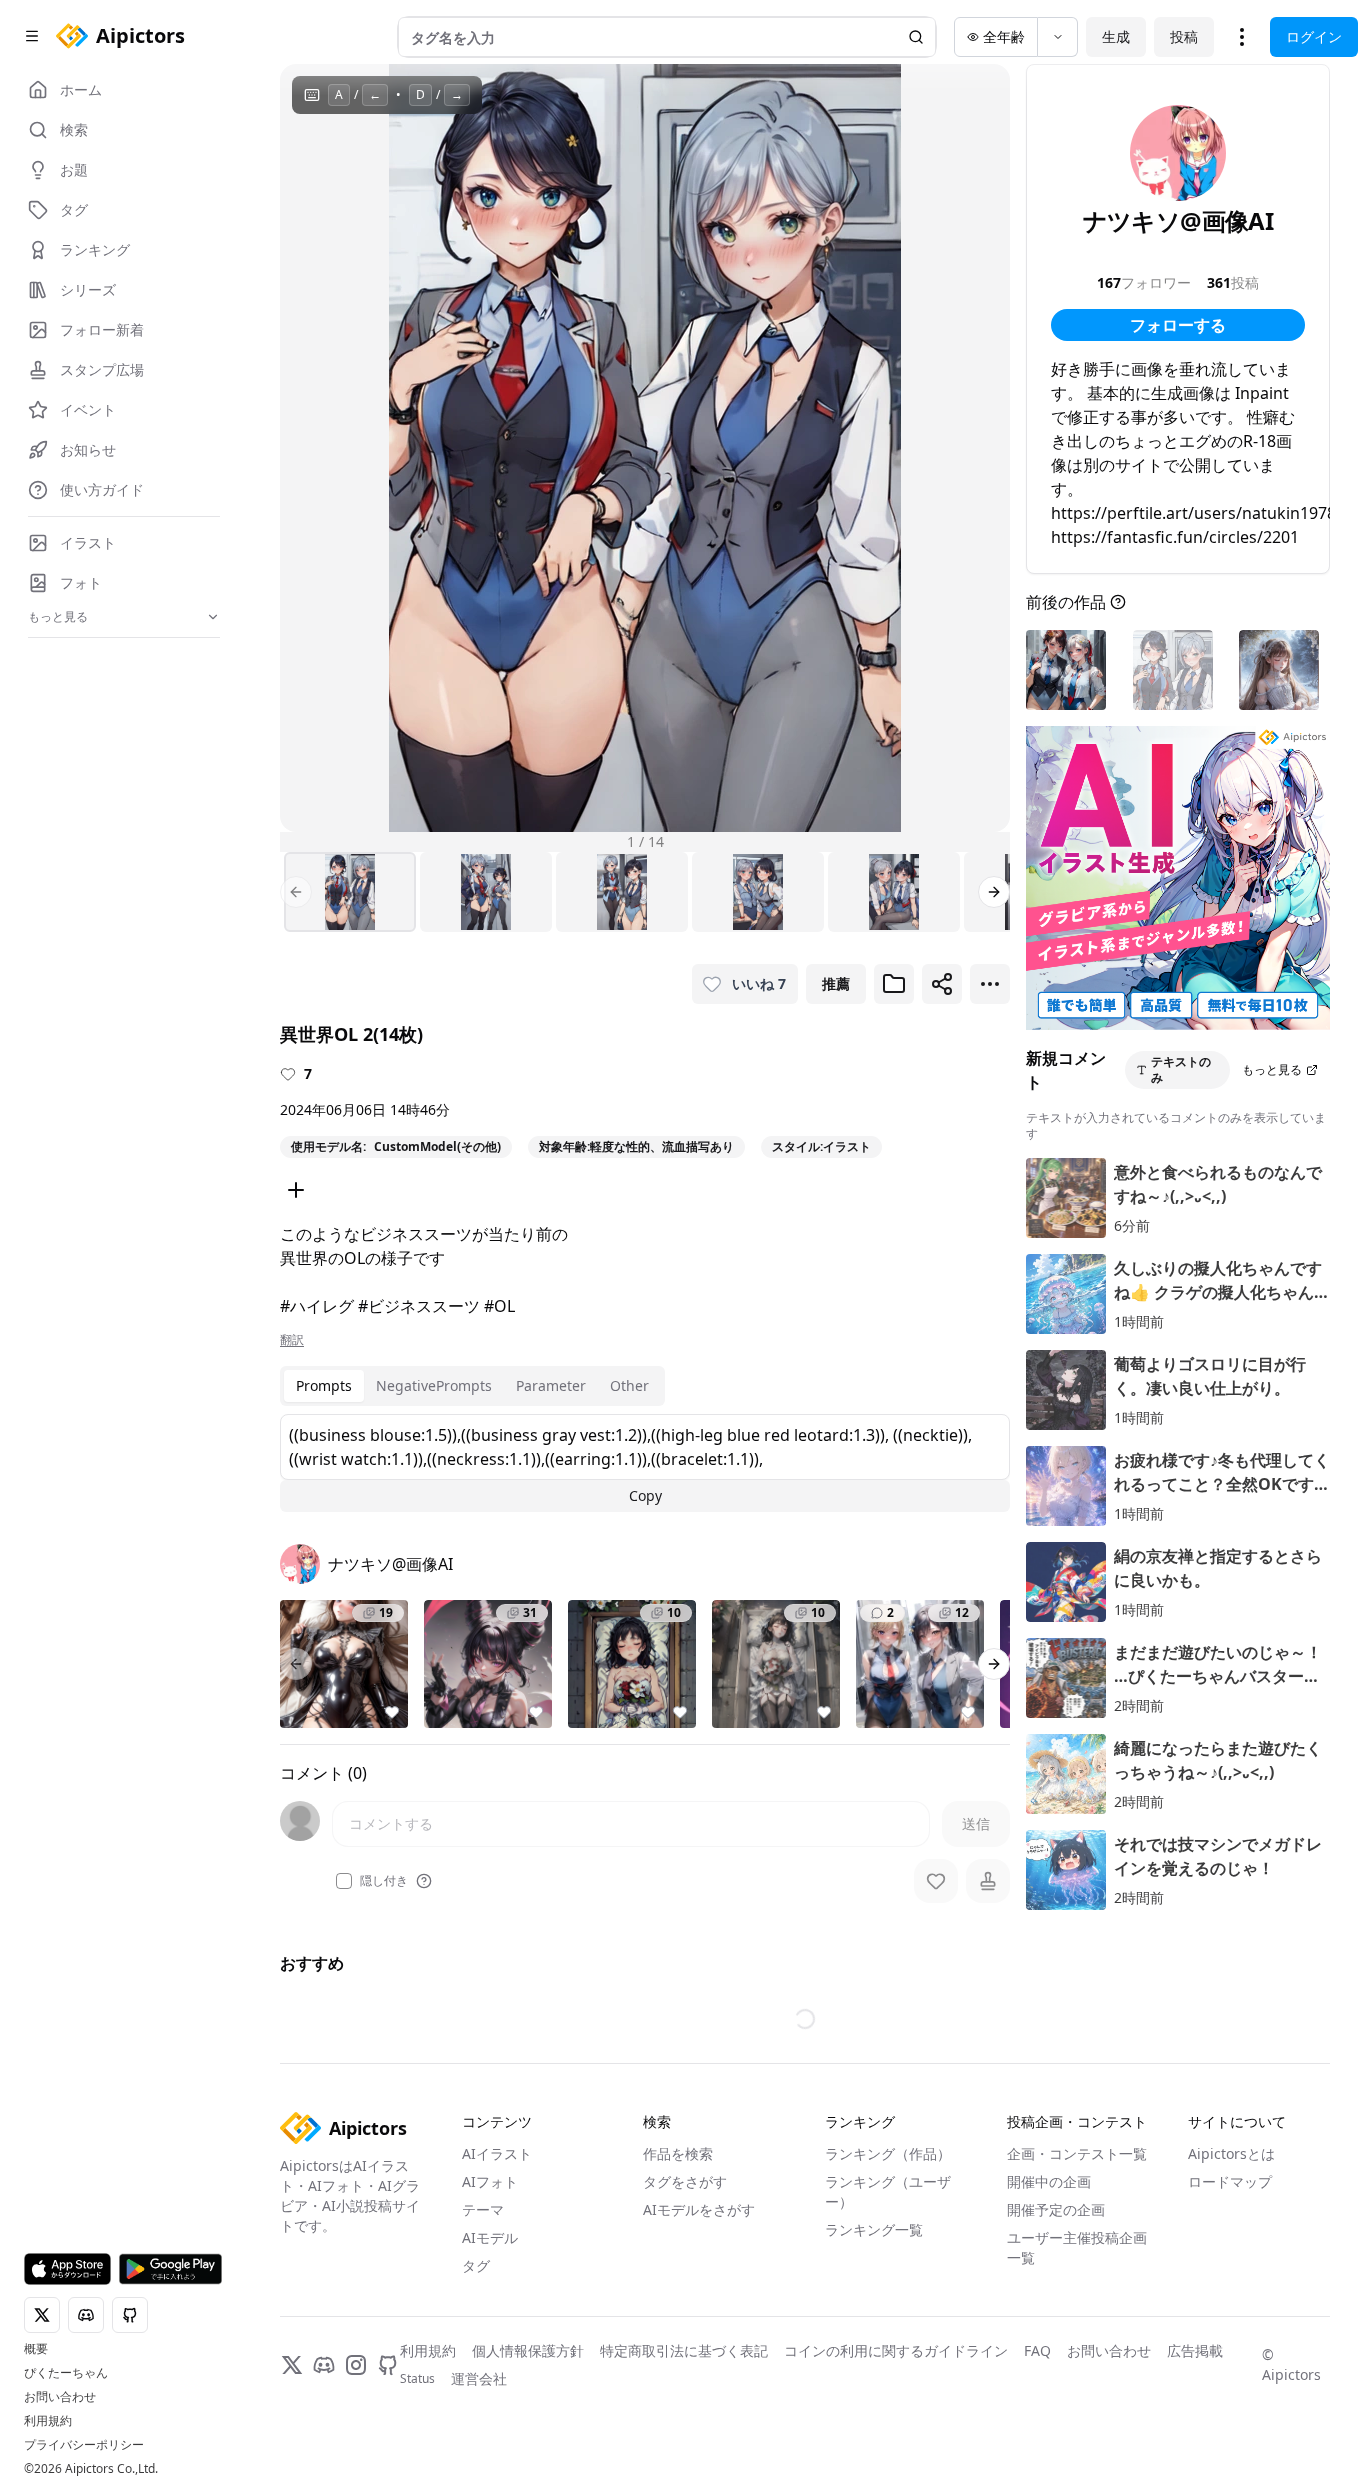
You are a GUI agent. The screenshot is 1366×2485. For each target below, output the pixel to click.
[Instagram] (356, 2365)
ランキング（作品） (888, 2153)
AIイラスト (497, 2153)
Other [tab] (629, 1385)
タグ (476, 2265)
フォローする (1178, 325)
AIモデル (490, 2237)
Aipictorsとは (1231, 2153)
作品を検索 (678, 2153)
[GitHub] (388, 2365)
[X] (292, 2365)
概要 (36, 2349)
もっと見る (1272, 1069)
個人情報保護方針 (528, 2350)
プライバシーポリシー (84, 2445)
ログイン (1314, 36)
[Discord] (324, 2365)
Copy (645, 1495)
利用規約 (48, 2421)
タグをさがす (685, 2181)
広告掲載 (1195, 2350)
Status (417, 2379)
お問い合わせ (60, 2397)
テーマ (483, 2209)
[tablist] (472, 1386)
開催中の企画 (1049, 2181)
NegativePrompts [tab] (434, 1385)
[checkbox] (344, 1881)
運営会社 (479, 2378)
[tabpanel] (645, 1463)
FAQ (1037, 2350)
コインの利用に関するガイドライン (896, 2350)
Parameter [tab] (551, 1385)
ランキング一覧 (874, 2229)
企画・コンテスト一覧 (1077, 2153)
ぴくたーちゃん (66, 2373)
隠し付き (384, 1881)
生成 (1116, 36)
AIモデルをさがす (699, 2209)
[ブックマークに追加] (894, 984)
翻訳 (292, 1340)
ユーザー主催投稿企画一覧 (1077, 2247)
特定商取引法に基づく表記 (684, 2350)
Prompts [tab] (324, 1385)
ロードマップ (1230, 2181)
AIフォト (490, 2181)
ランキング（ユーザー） (888, 2191)
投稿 (1184, 36)
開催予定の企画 (1056, 2209)
